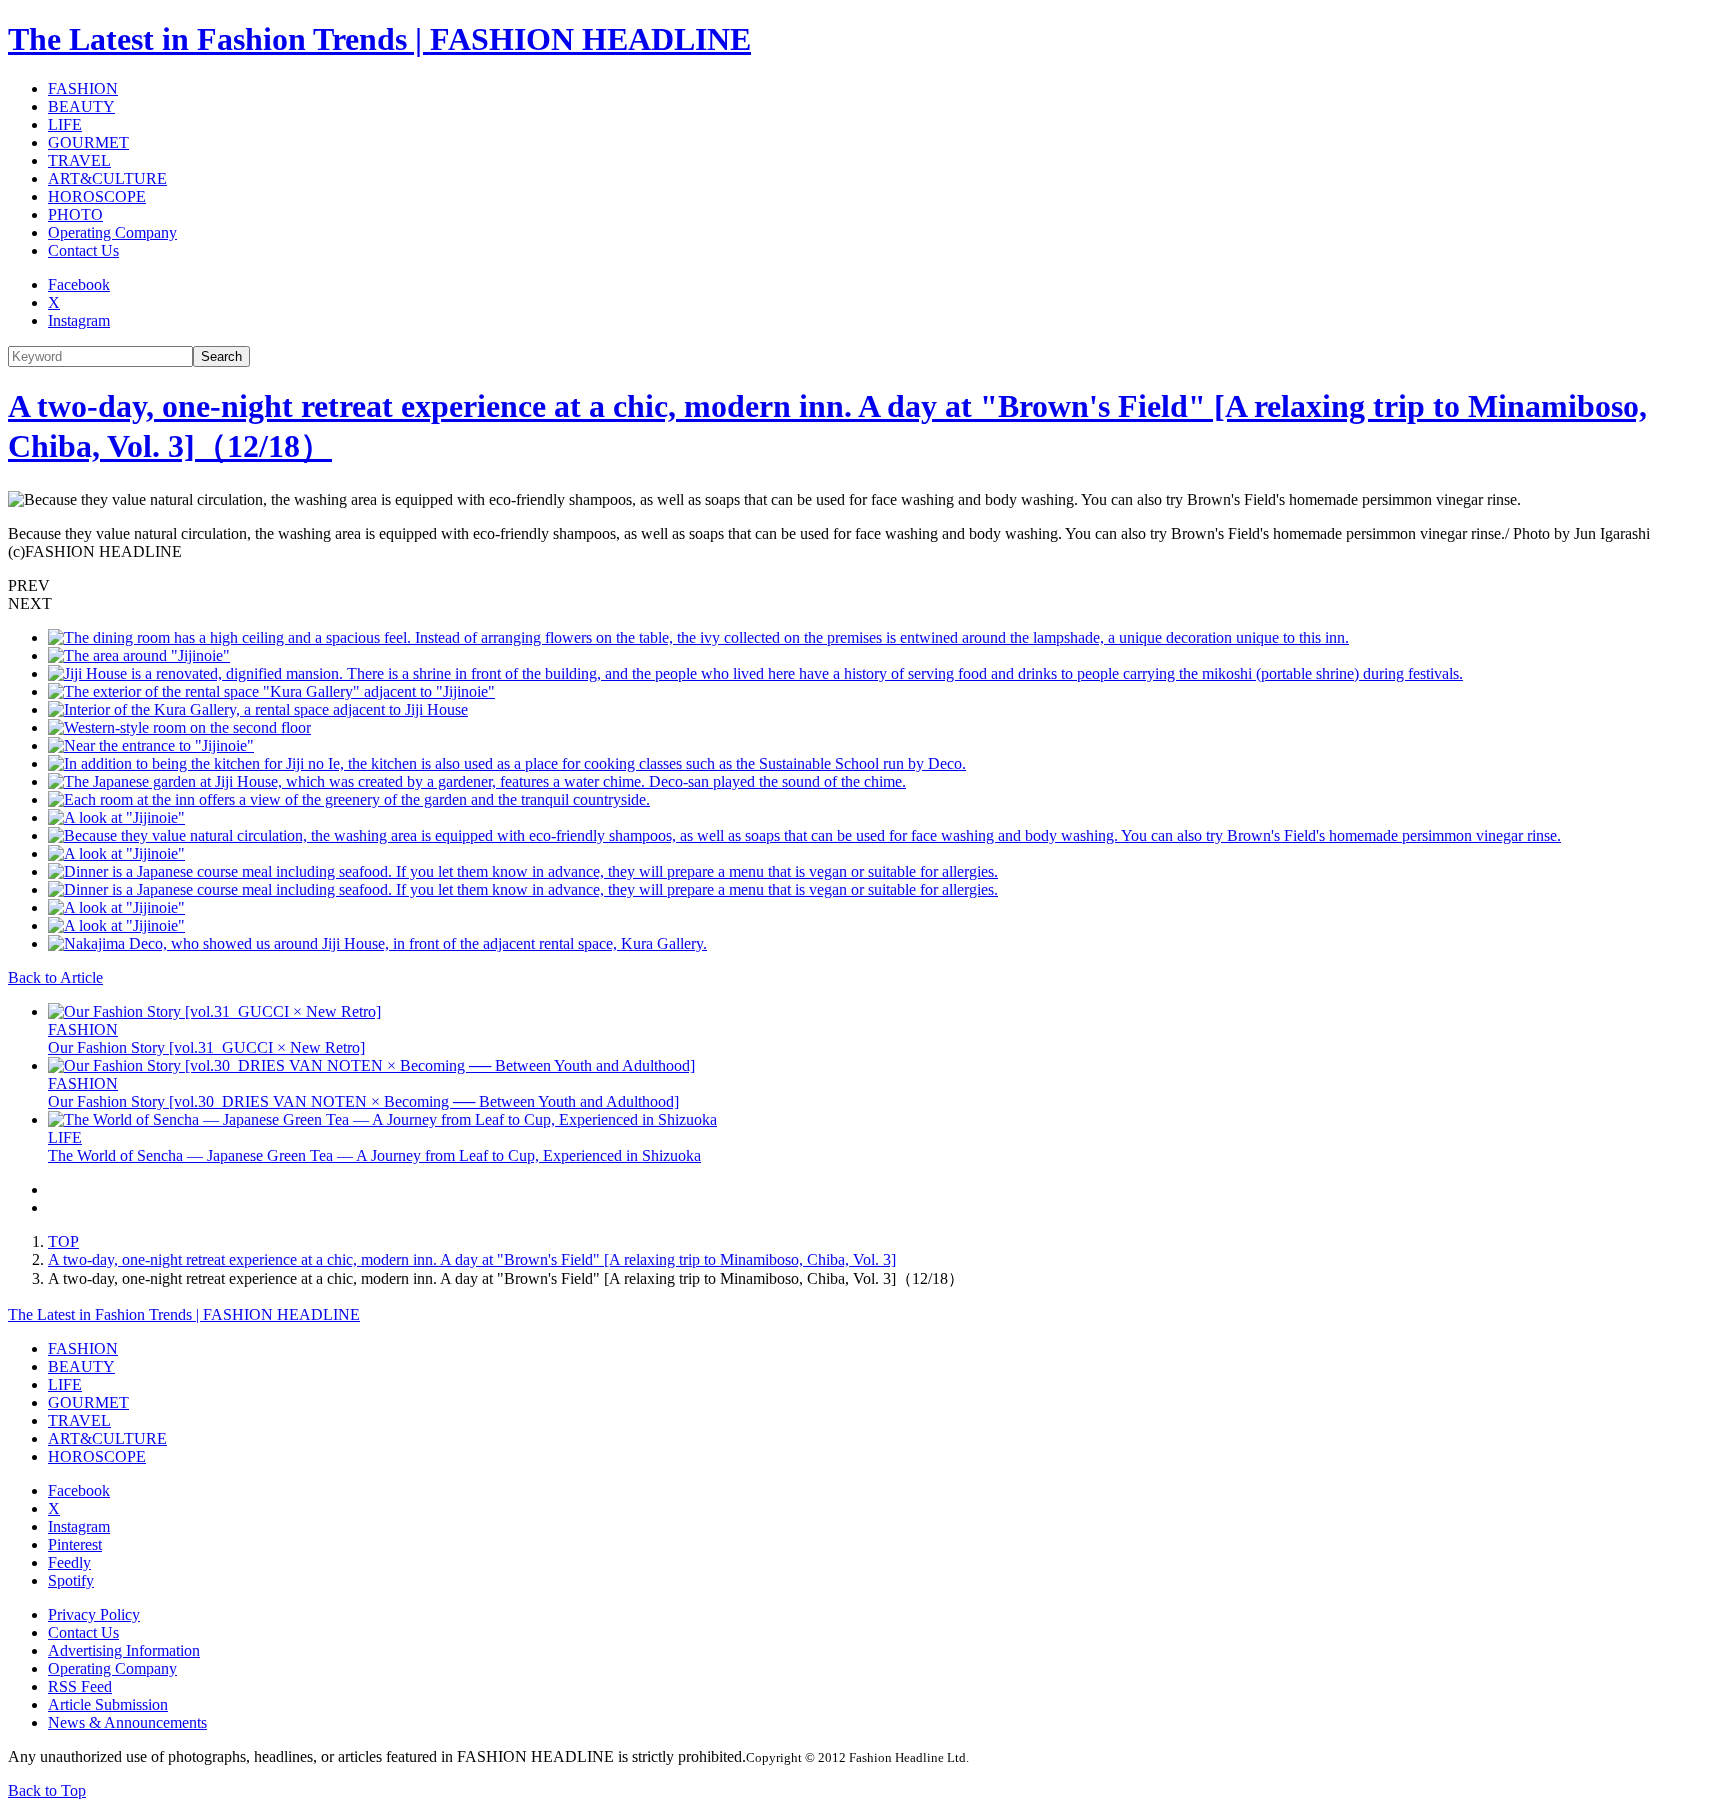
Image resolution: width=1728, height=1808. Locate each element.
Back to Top (47, 1790)
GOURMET (88, 142)
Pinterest (75, 1544)
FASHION (83, 88)
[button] (864, 586)
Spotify (71, 1580)
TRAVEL (79, 160)
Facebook (79, 284)
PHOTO (75, 214)
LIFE (65, 124)
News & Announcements (127, 1722)
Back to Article (55, 977)
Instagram (79, 320)
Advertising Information (124, 1650)
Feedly (69, 1562)
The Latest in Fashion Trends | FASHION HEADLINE (379, 39)
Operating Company (112, 232)
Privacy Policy (94, 1614)
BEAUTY (81, 106)
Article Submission (108, 1704)
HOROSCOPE (97, 196)
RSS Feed (80, 1686)
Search (221, 356)
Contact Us (83, 250)
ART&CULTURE (107, 178)
